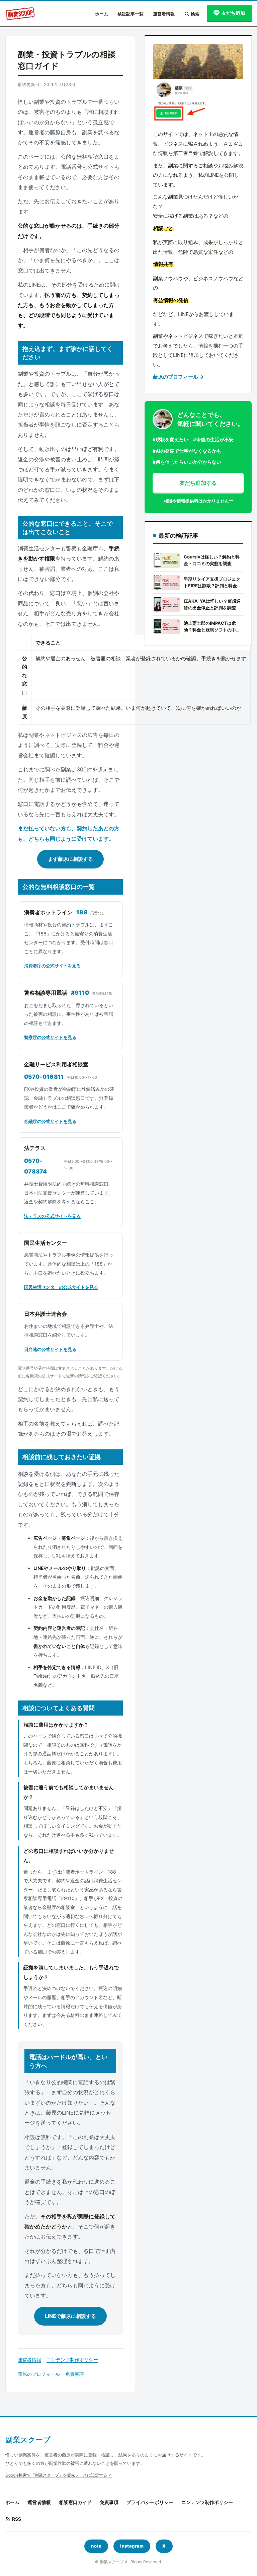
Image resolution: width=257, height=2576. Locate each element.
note (96, 2546)
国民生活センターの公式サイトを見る (61, 1287)
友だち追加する (198, 483)
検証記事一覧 (131, 14)
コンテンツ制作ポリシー (72, 2360)
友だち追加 (233, 13)
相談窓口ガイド (75, 2502)
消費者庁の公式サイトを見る (52, 966)
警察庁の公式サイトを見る (50, 1037)
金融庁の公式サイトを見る (50, 1121)
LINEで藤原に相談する (70, 2316)
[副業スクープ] (20, 14)
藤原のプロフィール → (178, 377)
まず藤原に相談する (70, 859)
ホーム (102, 14)
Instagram (132, 2546)
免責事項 (75, 2374)
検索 (195, 14)
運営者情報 (164, 14)
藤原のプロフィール (39, 2374)
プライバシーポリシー (150, 2502)
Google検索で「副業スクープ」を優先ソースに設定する (56, 2475)
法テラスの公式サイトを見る (52, 1216)
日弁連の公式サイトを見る (50, 1349)
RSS (17, 2519)
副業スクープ (28, 2440)
